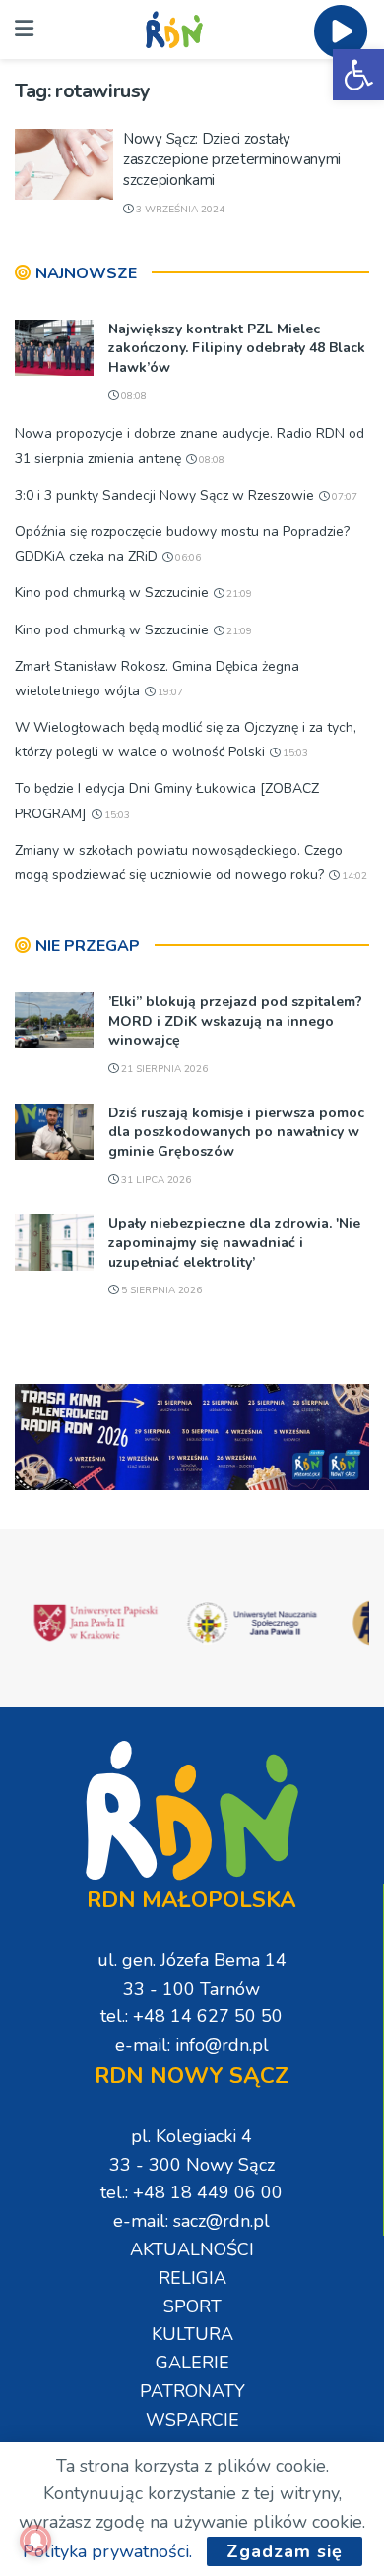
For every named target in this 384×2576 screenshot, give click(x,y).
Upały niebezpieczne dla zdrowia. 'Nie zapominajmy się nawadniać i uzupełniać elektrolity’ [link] (234, 1242)
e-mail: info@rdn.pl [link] (192, 2045)
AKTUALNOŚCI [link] (192, 2249)
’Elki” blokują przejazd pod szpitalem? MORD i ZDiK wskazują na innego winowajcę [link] (235, 1021)
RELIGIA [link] (192, 2278)
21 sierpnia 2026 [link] (163, 1069)
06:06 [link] (187, 558)
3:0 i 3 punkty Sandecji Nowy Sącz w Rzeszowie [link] (164, 495)
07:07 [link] (343, 497)
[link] (358, 75)
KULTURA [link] (192, 2334)
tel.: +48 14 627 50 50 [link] (192, 2016)
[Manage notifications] (35, 2541)
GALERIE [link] (192, 2363)
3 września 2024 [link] (179, 210)
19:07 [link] (169, 692)
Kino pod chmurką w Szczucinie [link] (112, 593)
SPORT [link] (192, 2306)
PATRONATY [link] (192, 2391)
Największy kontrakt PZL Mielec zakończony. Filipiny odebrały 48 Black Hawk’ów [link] (237, 348)
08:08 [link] (132, 396)
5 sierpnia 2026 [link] (160, 1290)
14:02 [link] (353, 876)
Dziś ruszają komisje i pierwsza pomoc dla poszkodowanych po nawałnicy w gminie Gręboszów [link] (236, 1132)
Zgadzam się (285, 2551)
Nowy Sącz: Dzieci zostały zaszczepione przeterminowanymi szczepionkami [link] (232, 159)
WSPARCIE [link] (192, 2420)
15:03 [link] (294, 753)
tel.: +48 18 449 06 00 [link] (192, 2192)
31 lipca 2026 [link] (155, 1180)
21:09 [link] (238, 594)
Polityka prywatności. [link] (107, 2551)
